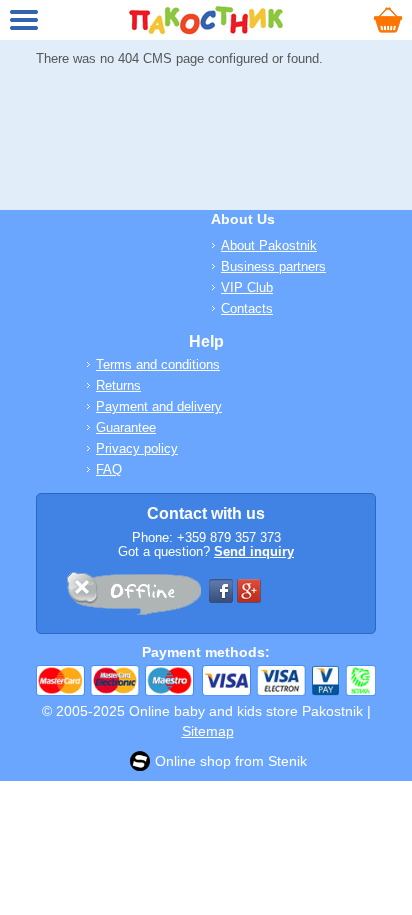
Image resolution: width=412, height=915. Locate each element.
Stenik (287, 761)
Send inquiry (254, 551)
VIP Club (247, 287)
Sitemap (208, 731)
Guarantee (126, 427)
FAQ (109, 469)
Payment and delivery (159, 406)
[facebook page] (221, 591)
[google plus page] (249, 591)
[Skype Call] (133, 597)
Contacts (247, 308)
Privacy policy (137, 448)
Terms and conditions (158, 364)
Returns (118, 385)
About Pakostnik (269, 245)
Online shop (193, 761)
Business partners (273, 266)
